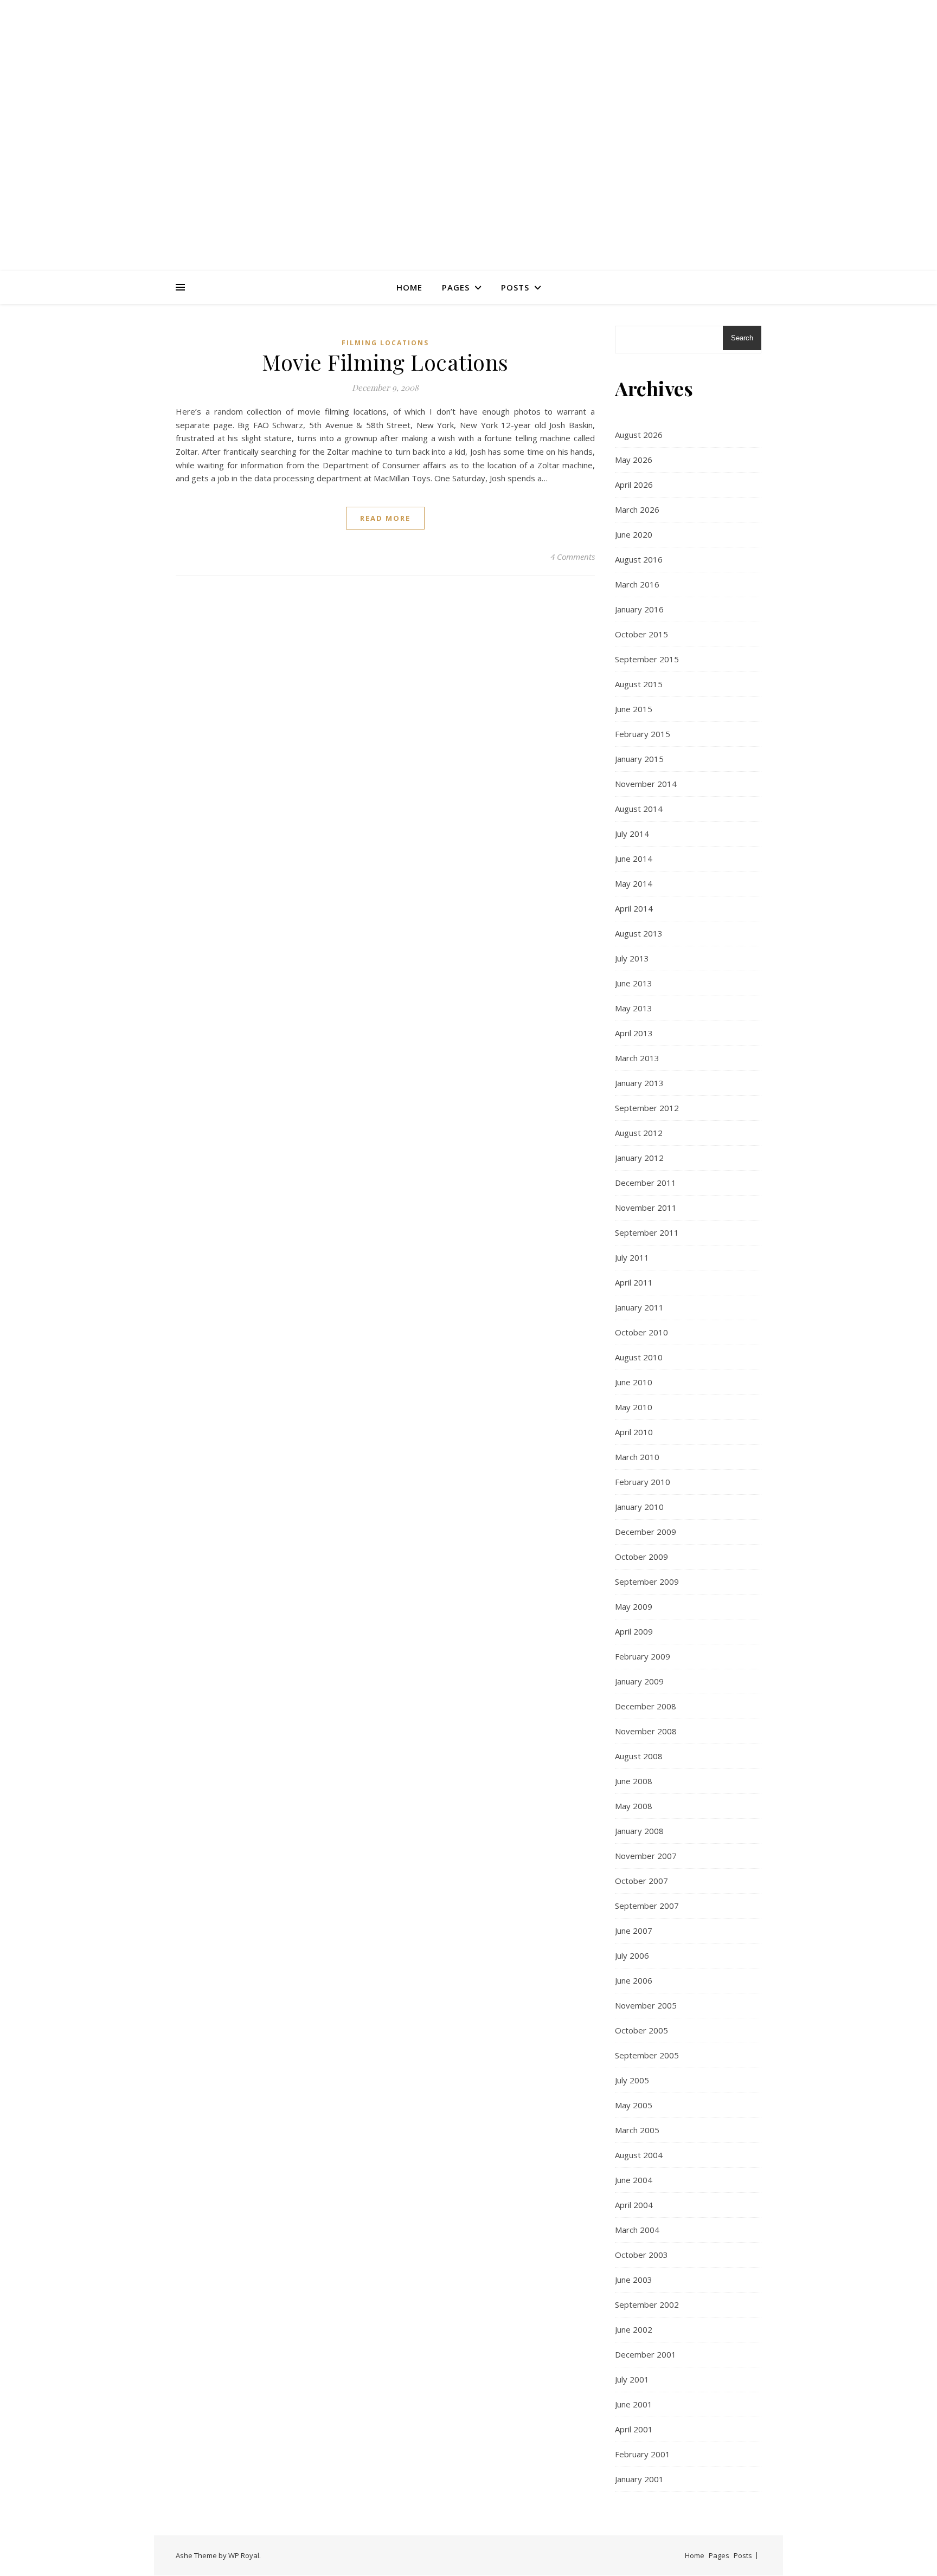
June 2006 (634, 1980)
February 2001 (643, 2454)
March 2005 (637, 2130)
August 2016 (639, 559)
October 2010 (641, 1332)
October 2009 (641, 1557)
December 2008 (646, 1706)
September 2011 (647, 1232)
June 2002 (634, 2329)
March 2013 (637, 1058)
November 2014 (646, 784)
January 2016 (639, 609)
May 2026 (634, 460)
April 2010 (634, 1432)
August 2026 (639, 435)
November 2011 (646, 1208)
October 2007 (641, 1881)
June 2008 (634, 1781)
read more (385, 518)
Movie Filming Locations (385, 362)
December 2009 (646, 1532)
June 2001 (634, 2404)
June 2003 (634, 2280)
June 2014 (634, 858)
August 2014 (639, 809)
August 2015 (639, 684)
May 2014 (634, 883)
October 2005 (641, 2030)
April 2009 (634, 1631)
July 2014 (632, 834)
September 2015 (647, 659)
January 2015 (639, 759)
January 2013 (639, 1083)
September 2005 (647, 2055)
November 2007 (646, 1856)
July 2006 (632, 1955)
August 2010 (639, 1357)
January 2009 (639, 1681)
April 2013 (634, 1033)
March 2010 (637, 1457)
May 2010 (634, 1407)
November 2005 (646, 2005)
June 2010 (634, 1382)
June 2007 (634, 1931)
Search (742, 338)
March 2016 (637, 584)
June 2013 (634, 983)
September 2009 (647, 1581)
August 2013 (639, 933)
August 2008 (639, 1756)
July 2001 (632, 2379)
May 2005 (634, 2105)
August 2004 (639, 2155)
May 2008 (634, 1806)
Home (409, 287)
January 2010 (639, 1507)
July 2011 (632, 1257)
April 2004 (634, 2205)
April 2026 (634, 485)
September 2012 (647, 1108)
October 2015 (641, 634)
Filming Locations (385, 343)
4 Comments (573, 557)
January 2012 (639, 1158)
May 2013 (634, 1008)
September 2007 (647, 1906)
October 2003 (641, 2255)
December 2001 (646, 2354)
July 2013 (632, 958)
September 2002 (647, 2304)
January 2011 (639, 1307)
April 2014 (634, 908)
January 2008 (639, 1831)
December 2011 (646, 1183)
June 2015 (634, 709)
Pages (456, 287)
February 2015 (643, 734)
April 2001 (634, 2429)
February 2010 (643, 1482)
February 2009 (643, 1656)
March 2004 (637, 2230)
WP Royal (244, 2555)
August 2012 (639, 1133)
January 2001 (639, 2479)
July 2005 (632, 2080)
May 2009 (634, 1606)
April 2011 (634, 1282)
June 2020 (634, 534)
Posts (515, 287)
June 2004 (634, 2180)
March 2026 (637, 509)
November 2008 (646, 1731)
